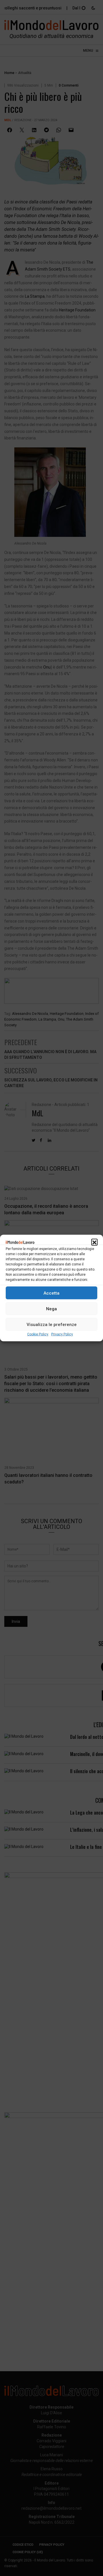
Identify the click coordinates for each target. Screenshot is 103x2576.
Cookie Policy (38, 1334)
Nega (51, 1309)
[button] (94, 1242)
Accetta (51, 1293)
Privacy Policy (62, 1334)
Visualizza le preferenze (52, 1324)
